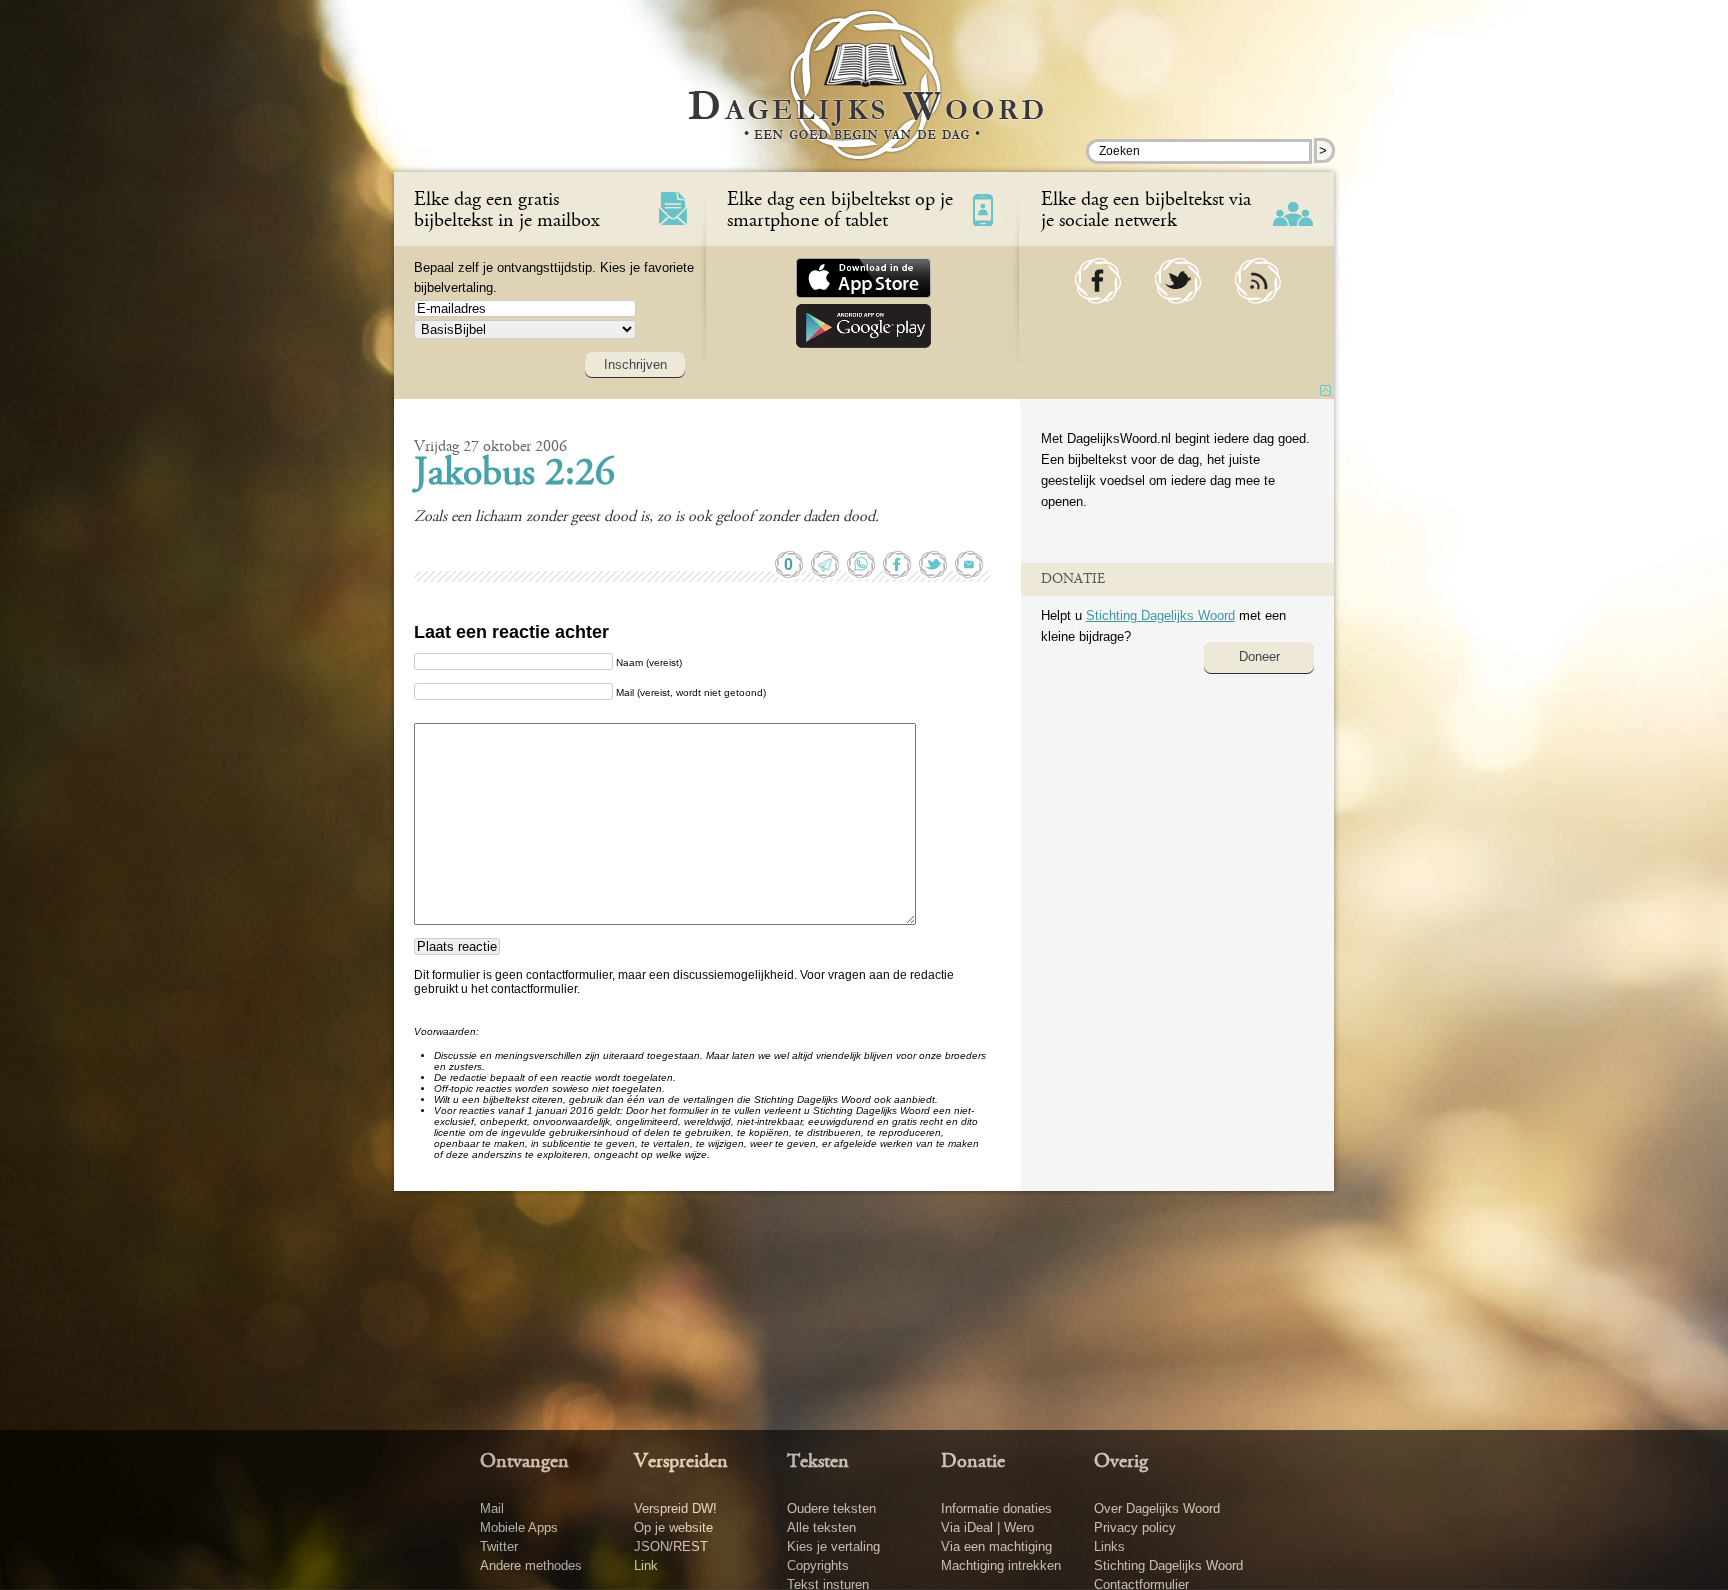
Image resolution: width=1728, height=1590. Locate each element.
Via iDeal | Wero (987, 1527)
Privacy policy (1135, 1527)
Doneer (1259, 656)
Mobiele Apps (519, 1527)
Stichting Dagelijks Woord (1160, 615)
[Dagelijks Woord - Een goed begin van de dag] (864, 99)
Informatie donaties (996, 1508)
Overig (1121, 1462)
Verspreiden (681, 1462)
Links (1109, 1546)
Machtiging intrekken (1001, 1565)
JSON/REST (671, 1546)
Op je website (673, 1527)
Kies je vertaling (833, 1546)
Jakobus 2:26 (514, 475)
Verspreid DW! (675, 1508)
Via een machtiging (996, 1546)
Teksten (818, 1462)
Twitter (499, 1546)
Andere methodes (531, 1565)
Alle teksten (821, 1527)
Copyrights (818, 1565)
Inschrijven (635, 364)
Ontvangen (524, 1462)
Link (646, 1565)
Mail (492, 1508)
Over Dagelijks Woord (1157, 1508)
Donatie (973, 1462)
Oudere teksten (831, 1508)
